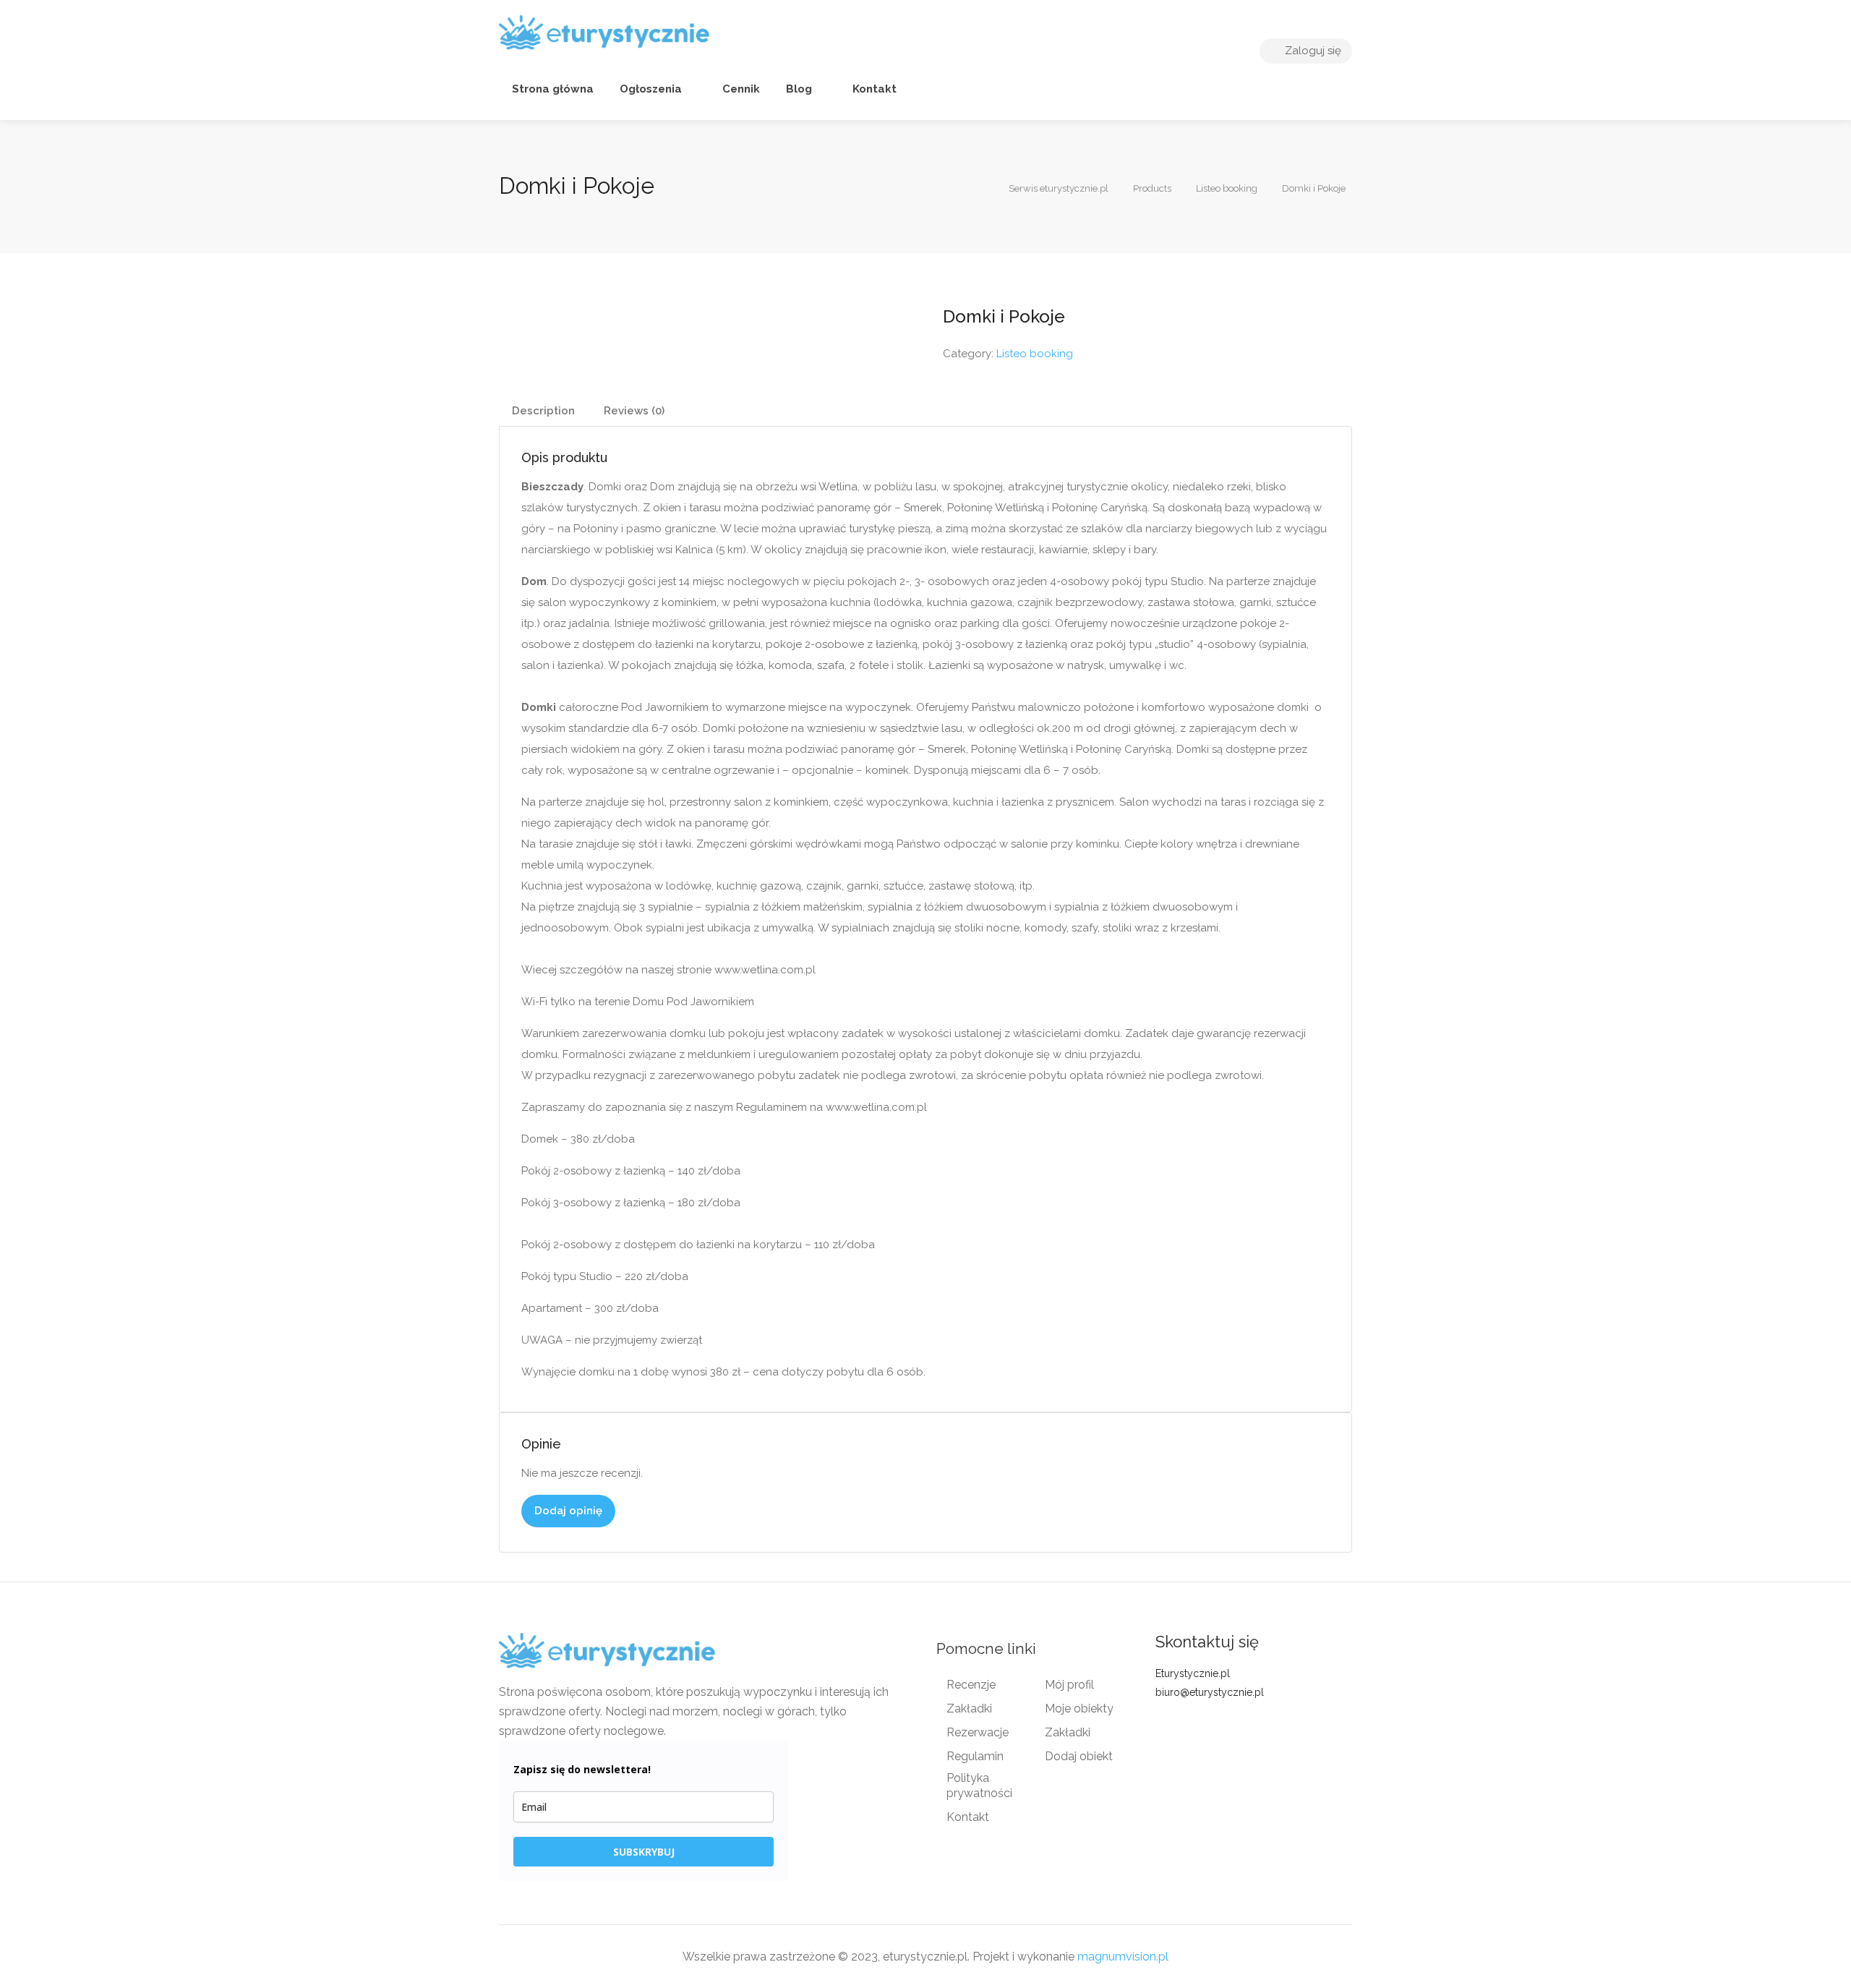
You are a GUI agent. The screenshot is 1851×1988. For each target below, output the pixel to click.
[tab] (543, 411)
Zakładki (969, 1708)
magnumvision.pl (1123, 1957)
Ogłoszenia (651, 89)
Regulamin (975, 1756)
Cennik (740, 89)
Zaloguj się (1312, 51)
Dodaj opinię (568, 1511)
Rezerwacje (978, 1732)
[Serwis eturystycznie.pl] (604, 32)
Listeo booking (1035, 354)
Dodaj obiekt (1079, 1756)
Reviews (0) (634, 411)
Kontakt (873, 89)
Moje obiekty (1079, 1708)
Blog (799, 89)
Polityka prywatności (979, 1786)
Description (543, 411)
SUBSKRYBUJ (644, 1852)
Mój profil (1069, 1685)
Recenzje (971, 1685)
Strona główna (553, 89)
